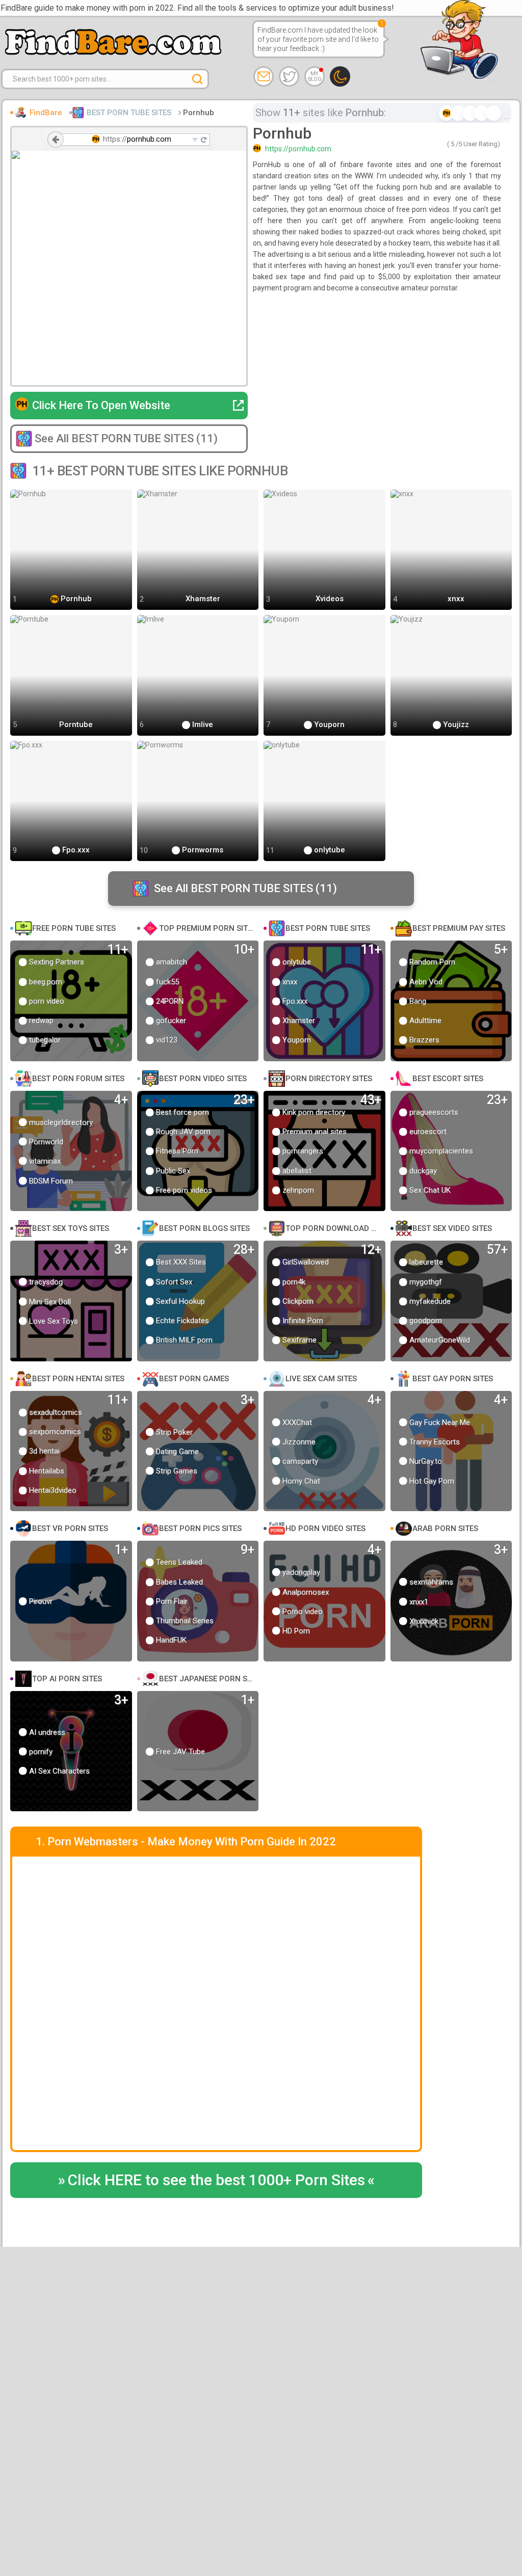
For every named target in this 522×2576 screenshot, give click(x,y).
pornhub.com (149, 139)
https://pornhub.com (298, 149)
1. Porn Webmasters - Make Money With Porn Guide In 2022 (186, 1842)
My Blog (315, 76)
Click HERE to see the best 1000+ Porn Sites (216, 2180)
